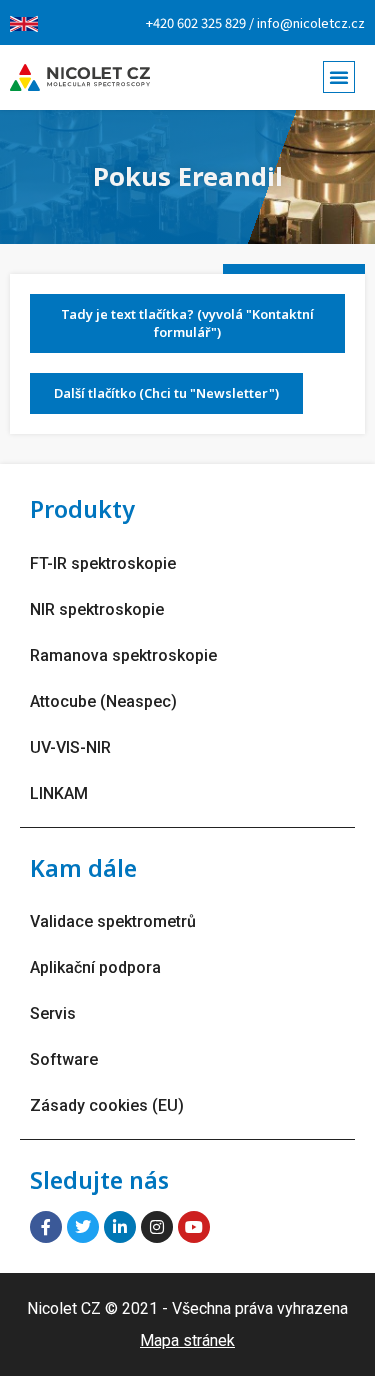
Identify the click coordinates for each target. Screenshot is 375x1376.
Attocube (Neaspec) (103, 701)
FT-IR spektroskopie (103, 563)
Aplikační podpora (95, 967)
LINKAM (59, 793)
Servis (53, 1013)
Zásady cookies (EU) (107, 1105)
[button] (339, 77)
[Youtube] (194, 1227)
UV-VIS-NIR (70, 747)
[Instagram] (157, 1227)
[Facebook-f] (46, 1227)
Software (64, 1059)
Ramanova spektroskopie (123, 655)
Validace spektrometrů (113, 921)
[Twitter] (83, 1227)
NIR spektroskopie (97, 609)
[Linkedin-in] (120, 1227)
